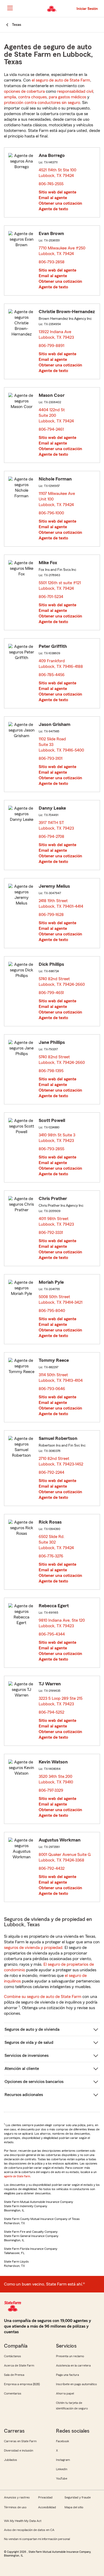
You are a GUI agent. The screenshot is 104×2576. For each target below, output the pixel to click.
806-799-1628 (51, 915)
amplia (10, 97)
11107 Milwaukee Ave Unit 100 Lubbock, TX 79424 (57, 499)
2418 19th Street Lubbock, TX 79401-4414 (61, 904)
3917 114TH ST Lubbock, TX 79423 (57, 825)
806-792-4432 (52, 1868)
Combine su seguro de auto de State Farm (43, 1997)
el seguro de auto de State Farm (61, 80)
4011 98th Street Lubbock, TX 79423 (57, 1222)
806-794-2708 (51, 837)
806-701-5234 (51, 597)
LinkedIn (62, 2469)
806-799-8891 (51, 346)
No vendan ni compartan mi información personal (37, 2539)
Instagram (63, 2460)
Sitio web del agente (57, 192)
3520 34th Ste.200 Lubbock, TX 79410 (56, 1779)
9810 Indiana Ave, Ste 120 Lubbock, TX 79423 (62, 1623)
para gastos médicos (67, 97)
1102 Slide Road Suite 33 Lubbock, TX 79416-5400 (62, 745)
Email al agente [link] (53, 198)
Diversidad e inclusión (19, 2450)
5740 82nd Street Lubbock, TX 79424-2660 (62, 982)
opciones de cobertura (24, 91)
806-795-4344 (52, 1634)
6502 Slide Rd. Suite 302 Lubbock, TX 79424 (57, 1542)
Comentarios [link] (13, 2393)
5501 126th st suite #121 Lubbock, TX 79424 (60, 586)
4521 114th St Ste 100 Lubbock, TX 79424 (58, 173)
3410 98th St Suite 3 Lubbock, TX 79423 (57, 1138)
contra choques (32, 97)
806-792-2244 (51, 1472)
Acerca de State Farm (19, 2365)
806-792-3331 (51, 1233)
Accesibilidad (47, 2507)
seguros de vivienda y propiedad (33, 1948)
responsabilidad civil (75, 91)
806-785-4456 (52, 675)
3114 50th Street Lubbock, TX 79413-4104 (61, 1378)
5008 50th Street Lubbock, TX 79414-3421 (61, 1300)
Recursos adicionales (24, 2095)
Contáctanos (13, 2356)
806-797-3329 (51, 1790)
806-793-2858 (52, 262)
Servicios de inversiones (27, 2056)
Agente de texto (53, 209)
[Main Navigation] (10, 8)
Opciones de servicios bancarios (34, 2082)
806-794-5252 (51, 1712)
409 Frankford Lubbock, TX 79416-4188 (61, 664)
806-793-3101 (51, 758)
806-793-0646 (52, 1389)
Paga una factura (67, 2375)
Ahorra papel (65, 2393)
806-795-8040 (52, 1311)
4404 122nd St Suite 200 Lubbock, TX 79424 (57, 415)
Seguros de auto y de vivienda (32, 2029)
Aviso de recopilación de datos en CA (29, 2530)
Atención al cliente (22, 2069)
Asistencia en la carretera (73, 2365)
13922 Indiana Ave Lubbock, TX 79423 (57, 335)
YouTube (62, 2478)
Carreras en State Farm (20, 2441)
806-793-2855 (51, 1149)
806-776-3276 (51, 1556)
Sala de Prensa (14, 2375)
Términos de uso (15, 2507)
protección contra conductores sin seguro (42, 103)
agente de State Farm (17, 2176)
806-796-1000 (51, 513)
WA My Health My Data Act (23, 2521)
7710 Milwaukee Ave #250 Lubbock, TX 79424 (62, 251)
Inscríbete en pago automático (76, 2384)
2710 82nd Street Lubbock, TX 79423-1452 (61, 1461)
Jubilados (11, 2460)
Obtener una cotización (60, 203)
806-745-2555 (51, 184)
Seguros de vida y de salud (29, 2042)
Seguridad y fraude (78, 2497)
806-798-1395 (51, 1071)
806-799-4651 (51, 993)
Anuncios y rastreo (17, 2497)
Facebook (63, 2441)
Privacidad (45, 2497)
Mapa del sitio (74, 2507)
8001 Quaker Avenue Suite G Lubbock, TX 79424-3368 (65, 1857)
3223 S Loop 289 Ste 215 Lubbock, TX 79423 (61, 1701)
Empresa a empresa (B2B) (22, 2384)
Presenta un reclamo (70, 2356)
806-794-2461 (51, 429)
